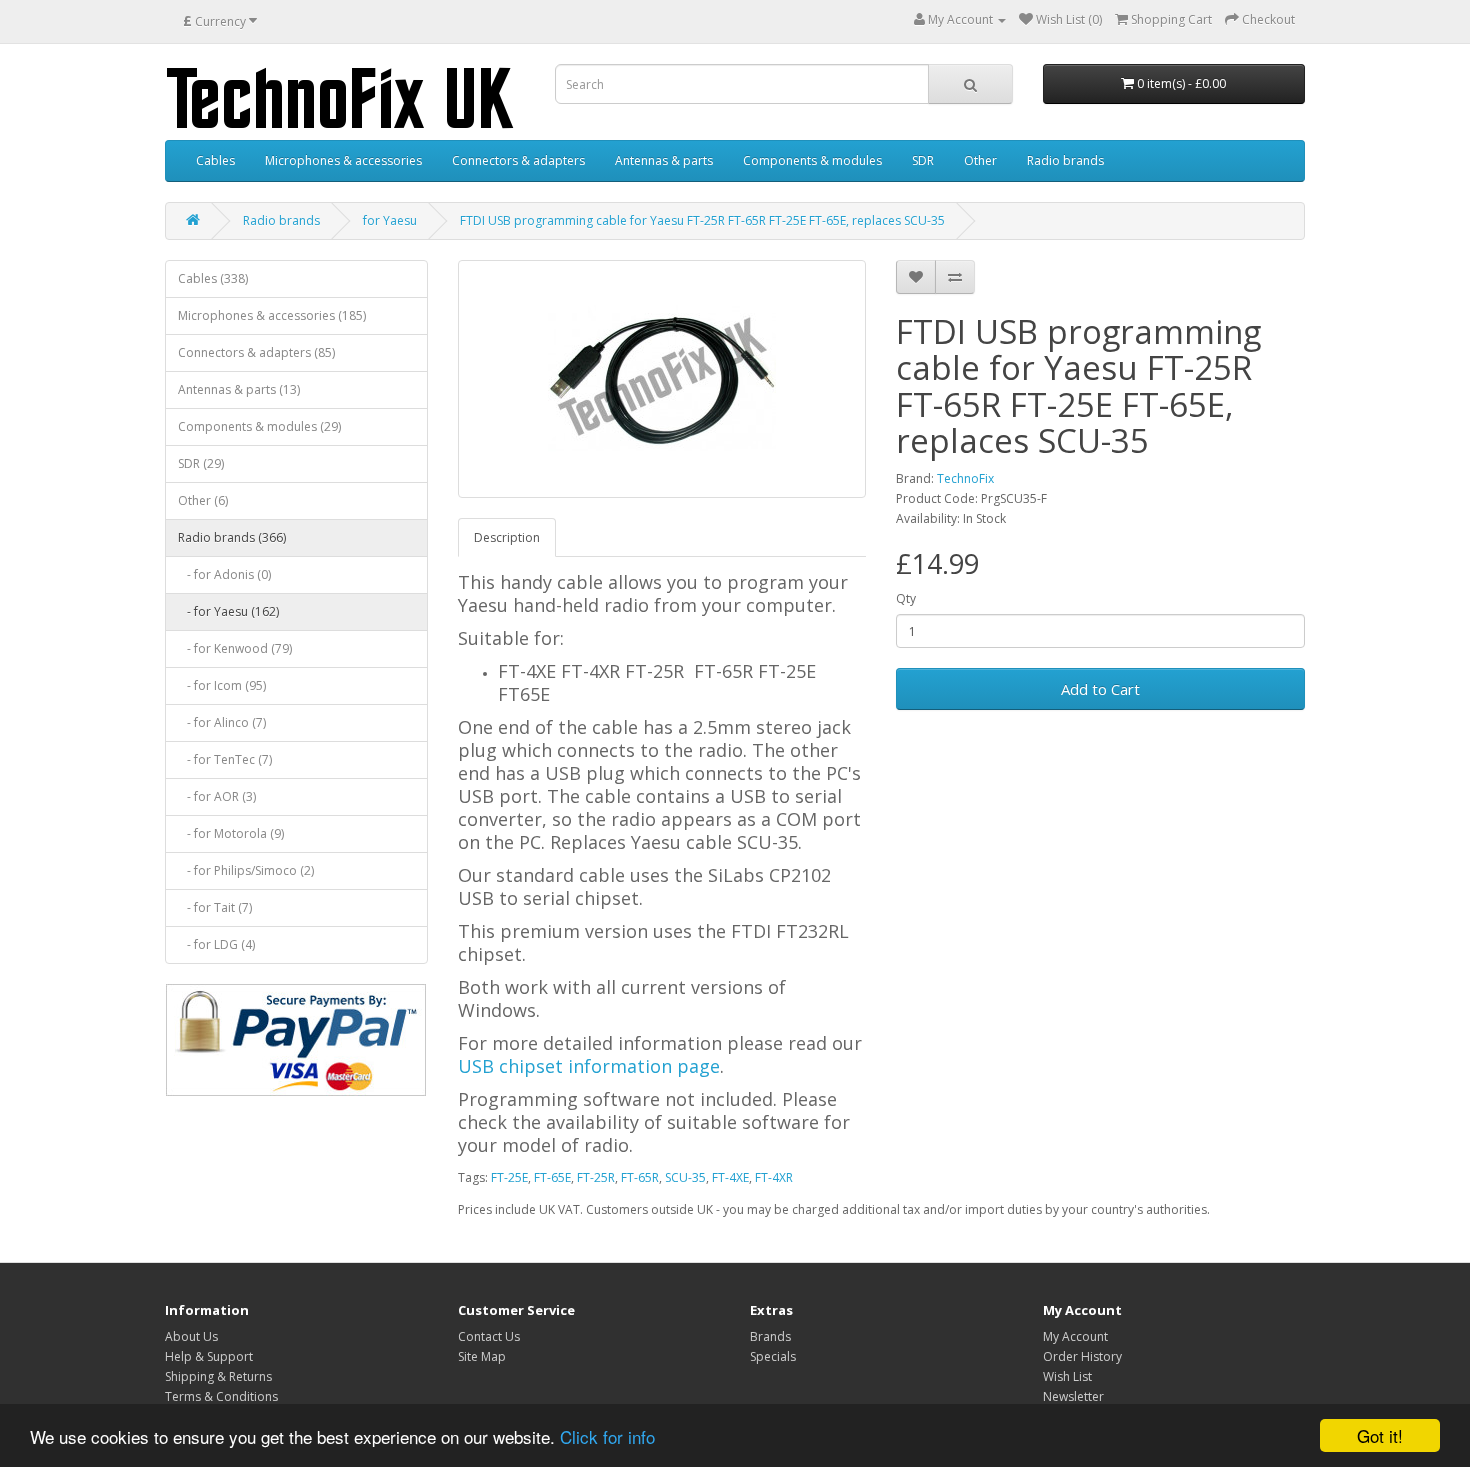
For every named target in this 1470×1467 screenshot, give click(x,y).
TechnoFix (965, 478)
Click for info (607, 1436)
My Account (1075, 1336)
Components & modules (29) (259, 426)
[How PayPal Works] (296, 1040)
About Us (191, 1336)
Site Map (482, 1356)
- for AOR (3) (217, 796)
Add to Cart (1100, 689)
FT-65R (640, 1177)
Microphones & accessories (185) (272, 315)
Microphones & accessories (343, 160)
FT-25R (596, 1177)
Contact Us (489, 1336)
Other (980, 160)
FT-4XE (730, 1177)
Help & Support (209, 1356)
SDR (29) (201, 463)
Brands (770, 1336)
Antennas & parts (664, 160)
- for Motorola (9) (231, 833)
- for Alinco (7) (222, 722)
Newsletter (1073, 1396)
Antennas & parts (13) (239, 389)
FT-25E (509, 1177)
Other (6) (203, 500)
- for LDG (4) (216, 944)
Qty (906, 598)
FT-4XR (774, 1177)
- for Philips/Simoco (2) (246, 870)
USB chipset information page (589, 1066)
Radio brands (1065, 160)
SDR (923, 160)
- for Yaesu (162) (228, 611)
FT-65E (552, 1177)
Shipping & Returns (218, 1376)
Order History (1082, 1356)
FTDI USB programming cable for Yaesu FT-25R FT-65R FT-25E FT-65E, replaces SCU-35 (702, 220)
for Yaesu (390, 220)
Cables (215, 160)
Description (507, 537)
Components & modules (812, 160)
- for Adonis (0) (224, 574)
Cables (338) (213, 278)
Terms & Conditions (221, 1396)
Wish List (1067, 1376)
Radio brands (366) (232, 537)
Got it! (1380, 1435)
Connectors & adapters (518, 160)
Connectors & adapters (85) (256, 352)
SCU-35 (685, 1177)
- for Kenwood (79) (235, 648)
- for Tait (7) (215, 907)
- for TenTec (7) (225, 759)
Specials (773, 1356)
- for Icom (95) (222, 685)
